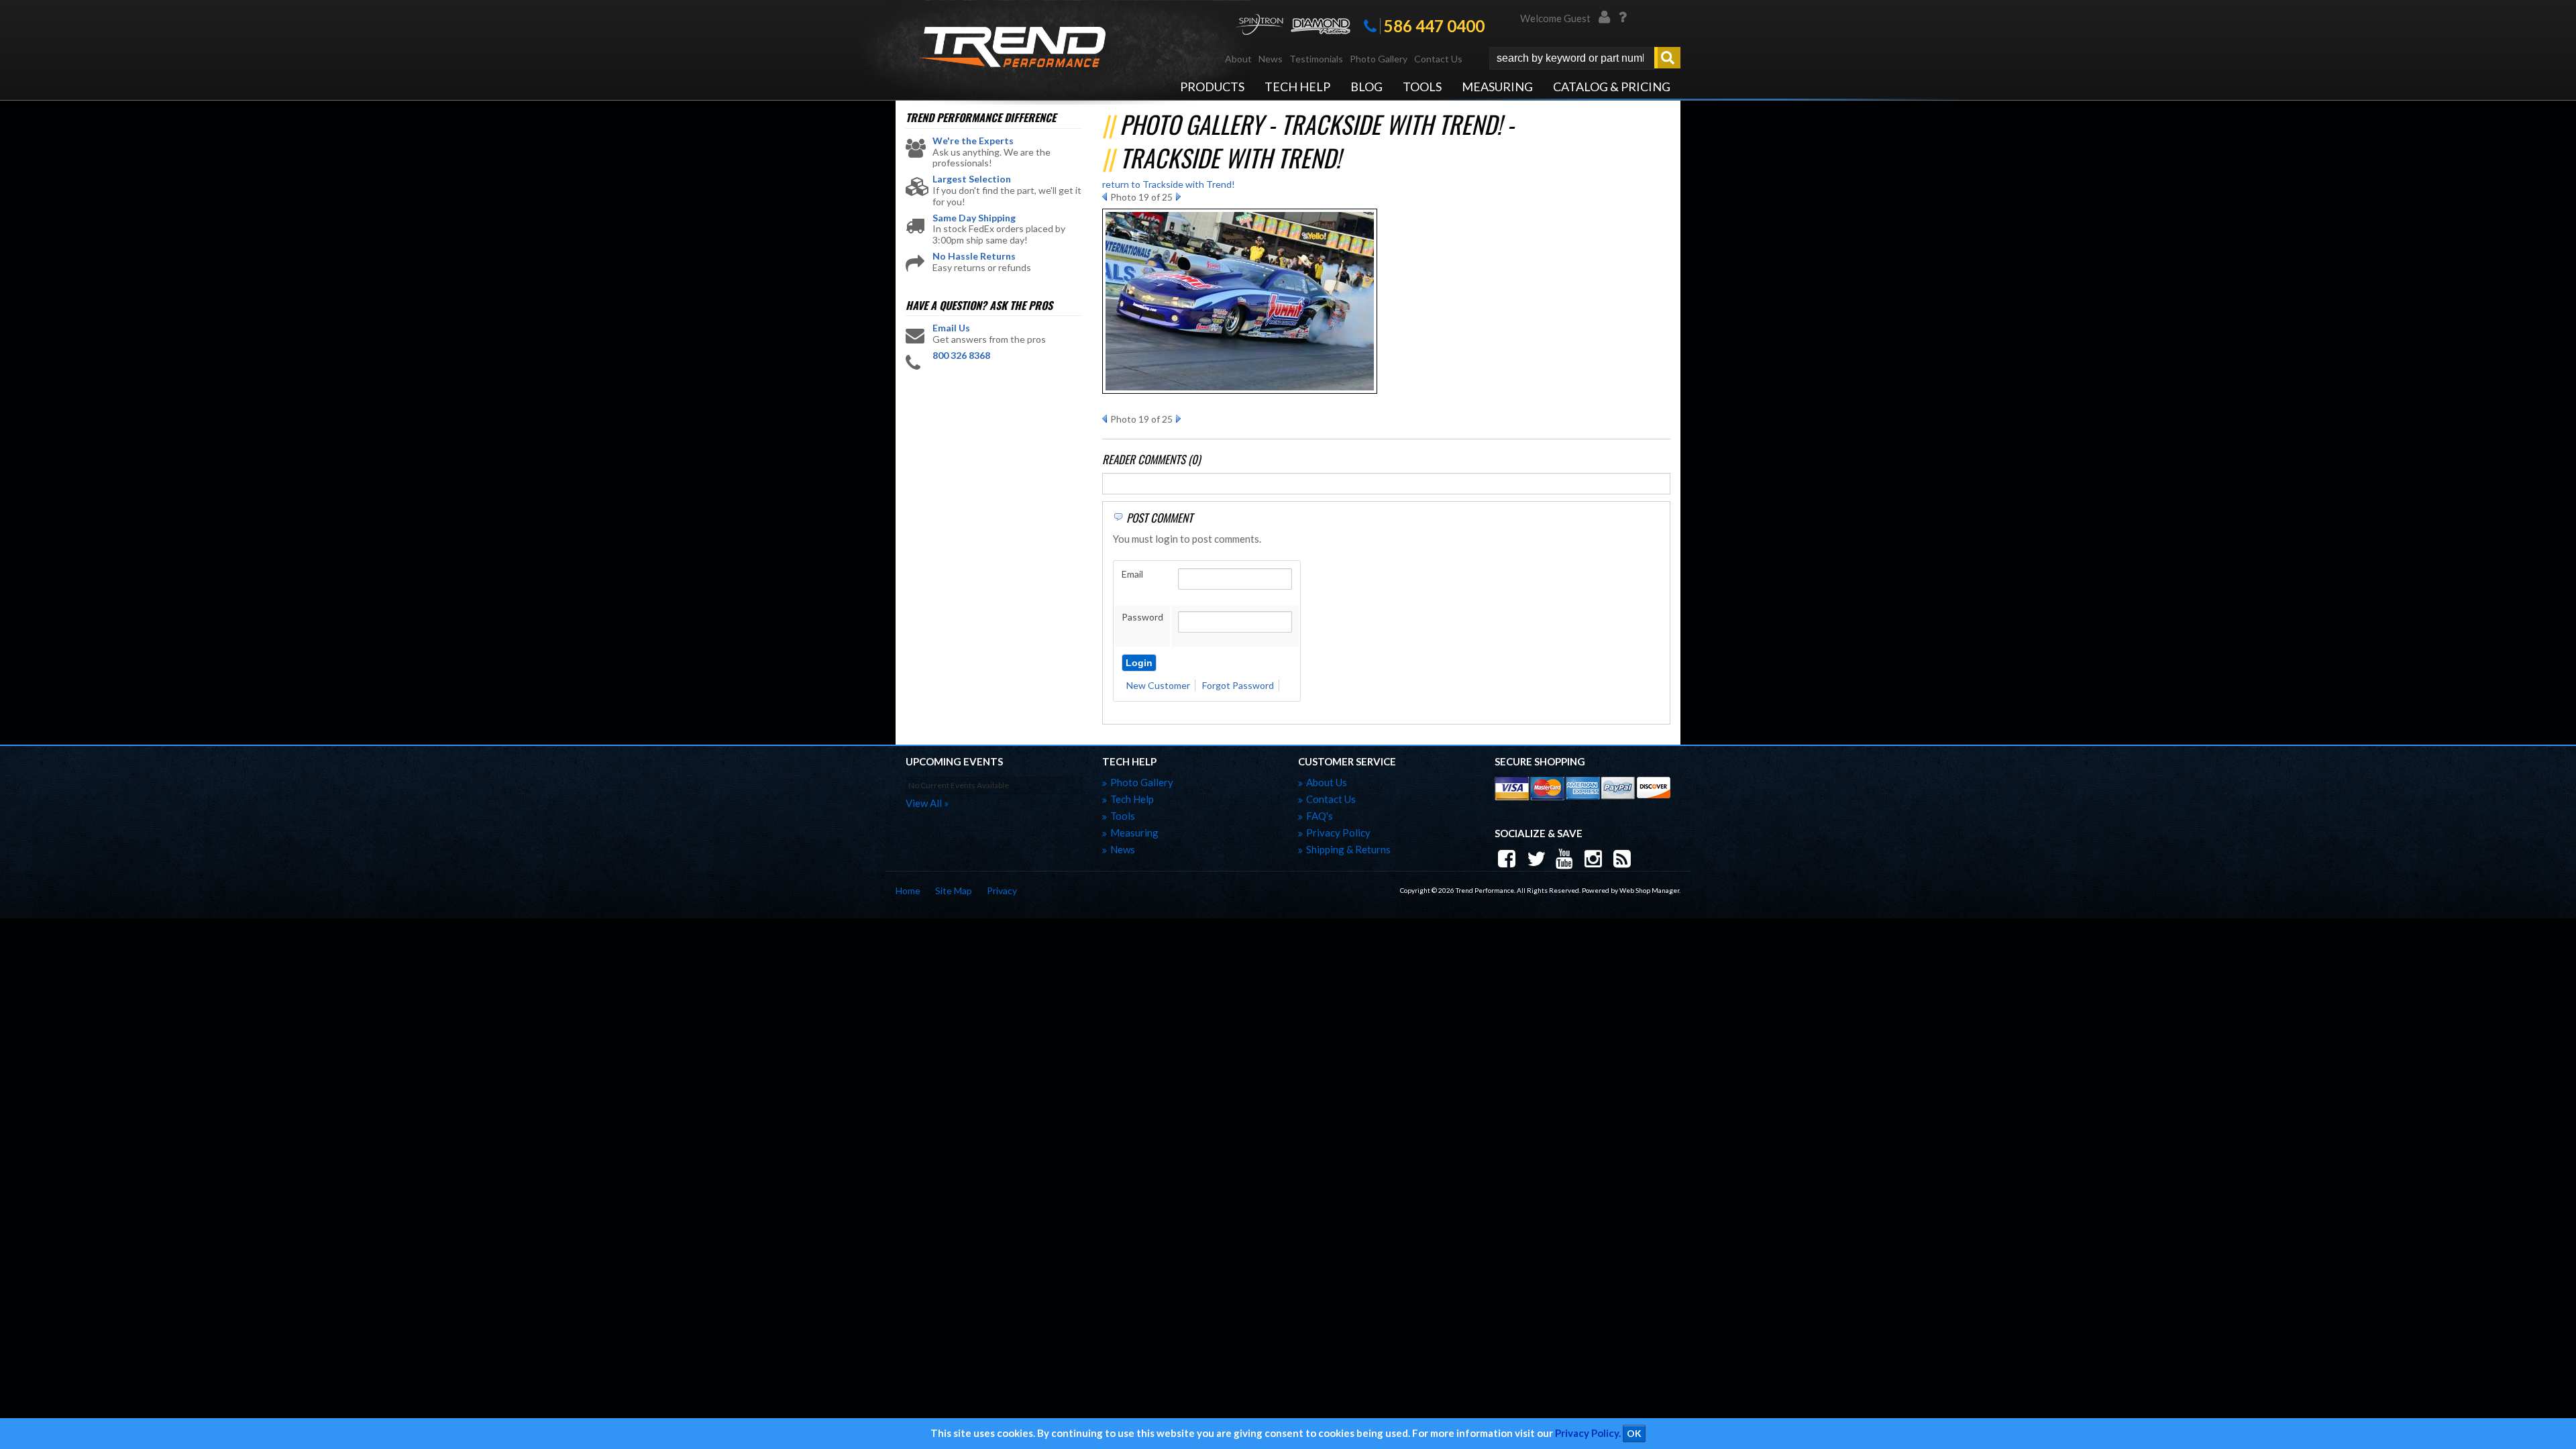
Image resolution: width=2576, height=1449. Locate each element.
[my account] (1605, 19)
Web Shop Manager (1649, 890)
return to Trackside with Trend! (1169, 184)
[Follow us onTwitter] (1537, 859)
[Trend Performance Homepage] (1012, 49)
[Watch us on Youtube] (1566, 859)
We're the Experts (973, 141)
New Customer (1158, 685)
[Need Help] (1622, 19)
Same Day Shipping (974, 218)
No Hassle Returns (974, 256)
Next (1178, 197)
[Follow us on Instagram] (1595, 859)
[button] (1585, 58)
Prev (1105, 197)
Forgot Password (1238, 685)
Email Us (951, 328)
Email (1132, 574)
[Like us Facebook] (1508, 859)
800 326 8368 (961, 356)
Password (1142, 617)
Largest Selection (972, 179)
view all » (927, 803)
